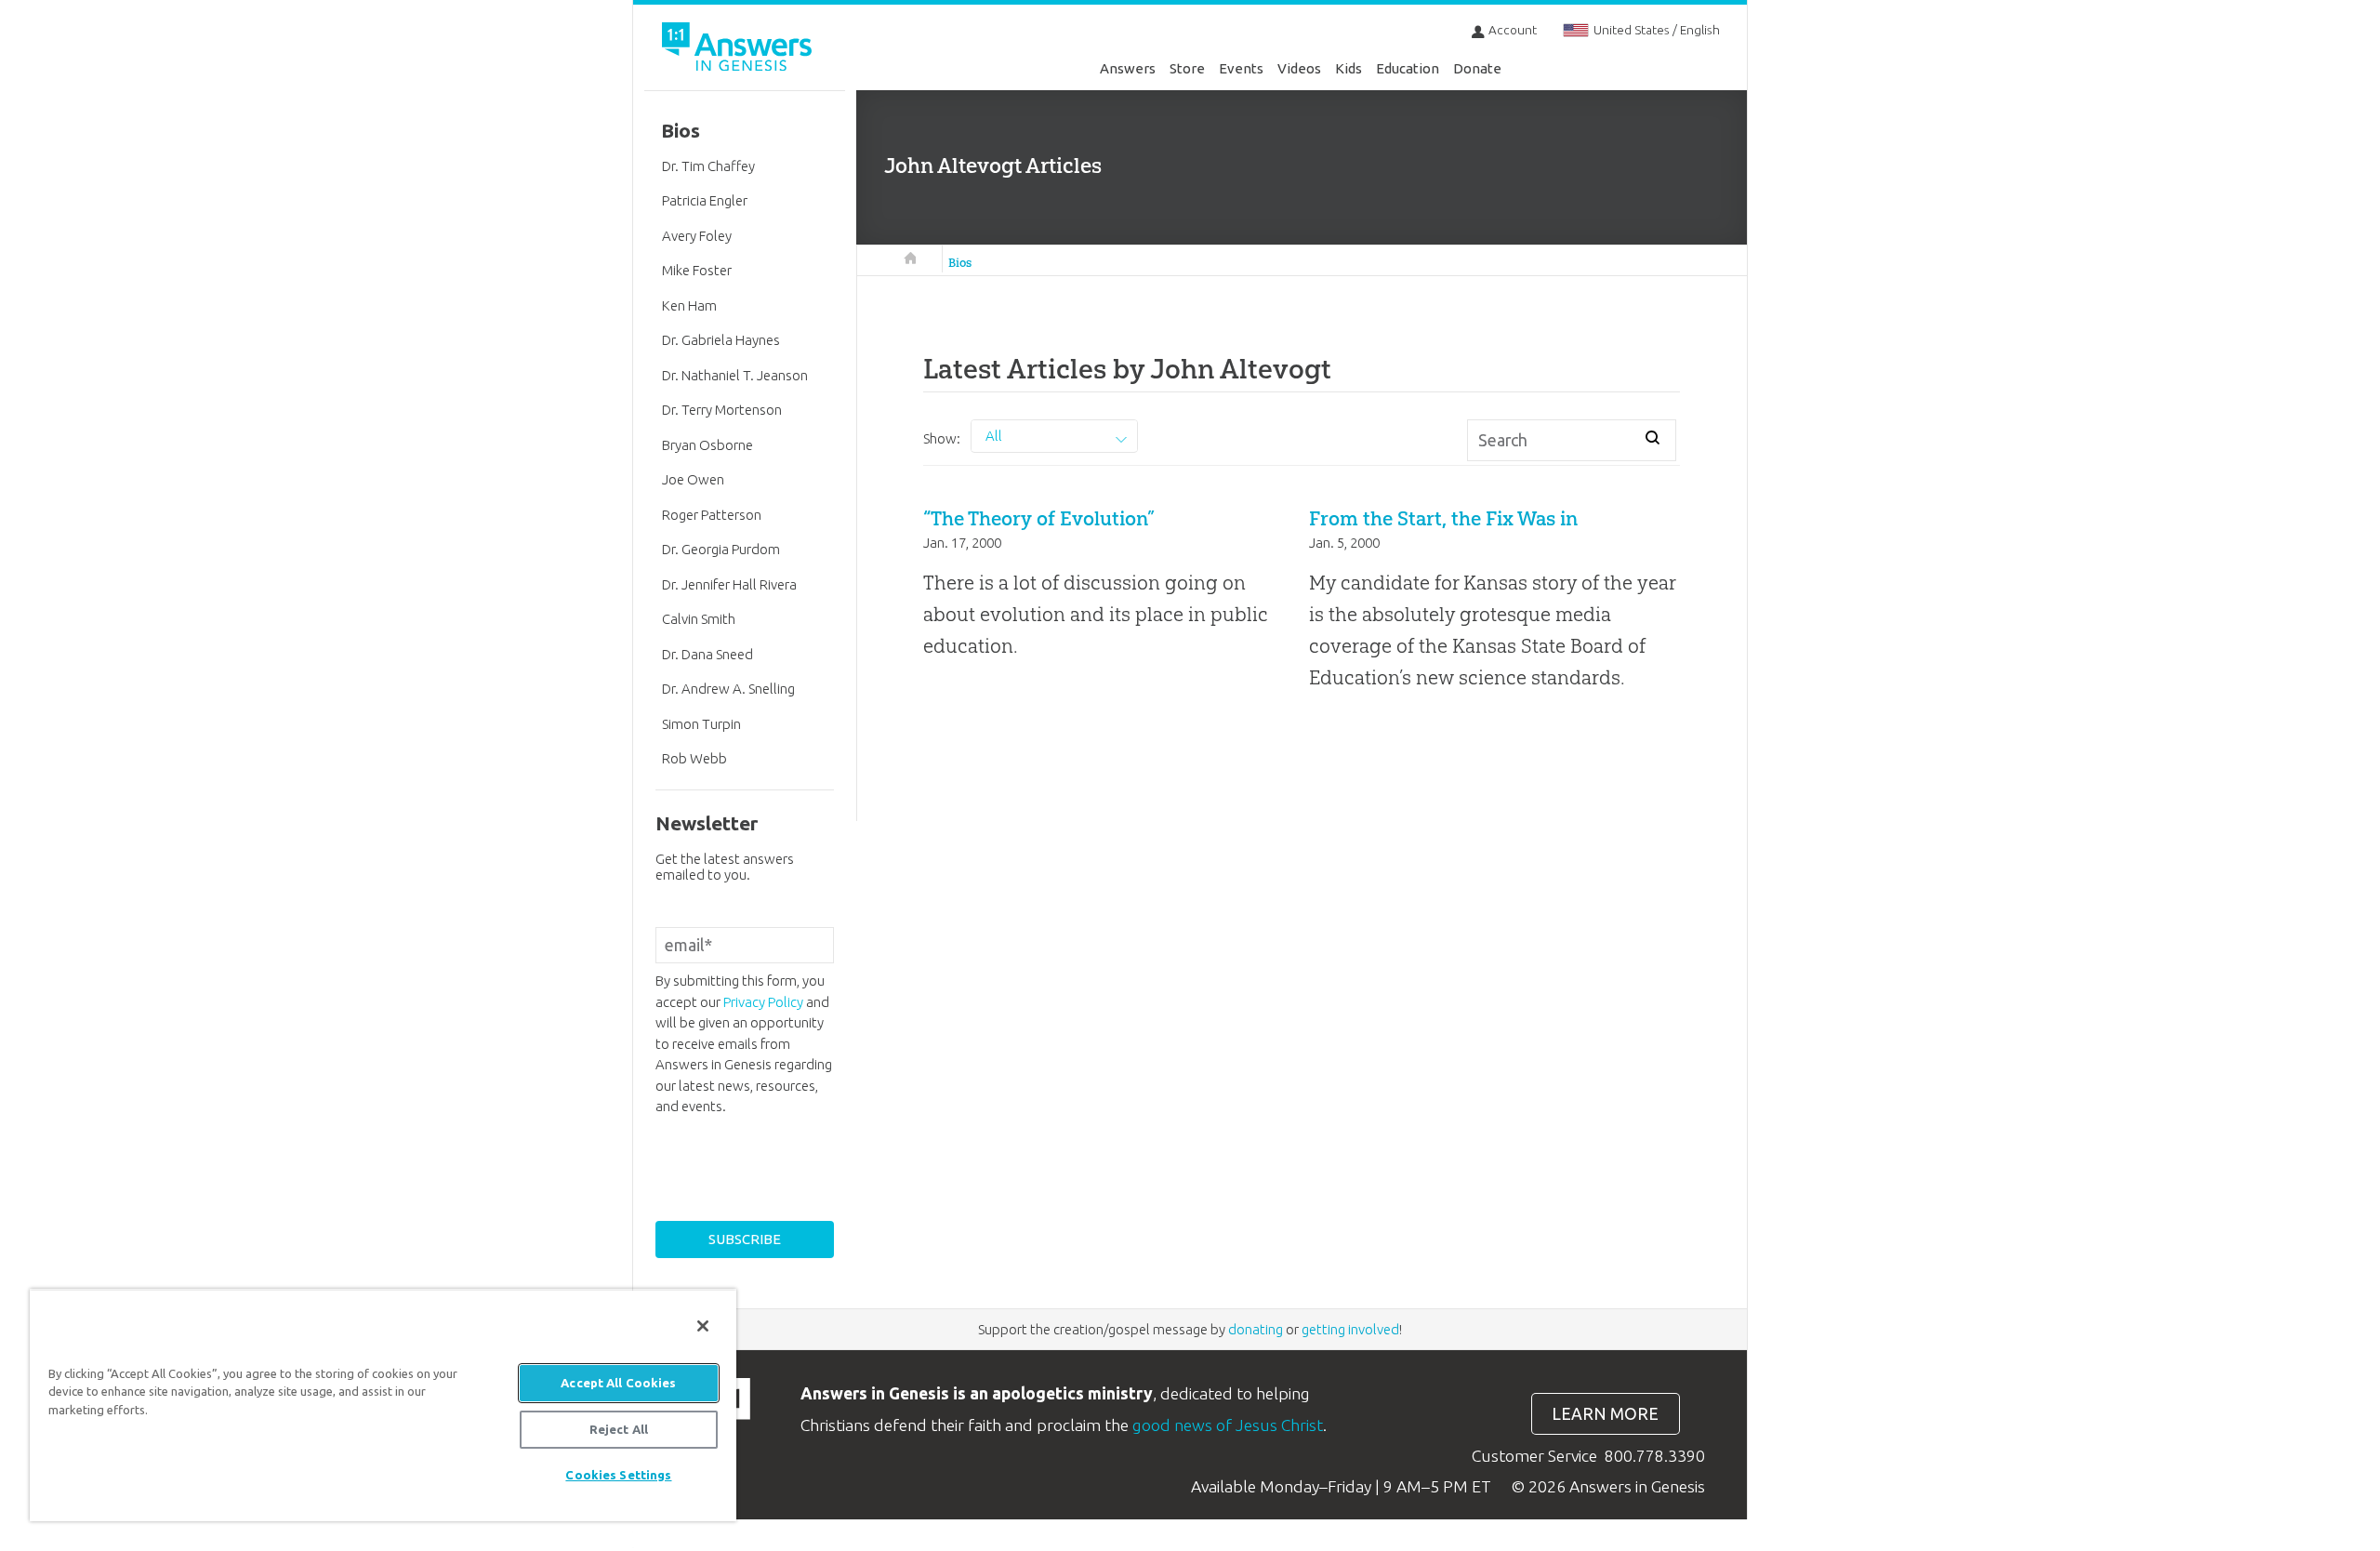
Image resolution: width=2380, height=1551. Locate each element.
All (994, 436)
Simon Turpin (701, 724)
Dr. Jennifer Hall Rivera (729, 584)
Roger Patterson (712, 515)
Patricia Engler (705, 200)
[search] (1653, 437)
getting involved (1350, 1329)
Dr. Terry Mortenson (722, 410)
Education (1408, 68)
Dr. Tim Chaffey (708, 166)
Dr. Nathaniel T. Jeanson (735, 375)
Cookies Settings (618, 1475)
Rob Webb (694, 758)
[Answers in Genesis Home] (739, 50)
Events (1241, 68)
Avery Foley (697, 236)
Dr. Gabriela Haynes (721, 340)
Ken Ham (689, 305)
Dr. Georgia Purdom (721, 549)
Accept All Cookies (618, 1383)
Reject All (619, 1429)
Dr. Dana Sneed (707, 654)
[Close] (703, 1326)
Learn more (1605, 1414)
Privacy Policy (763, 1002)
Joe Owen (693, 479)
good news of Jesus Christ (1228, 1425)
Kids (1349, 68)
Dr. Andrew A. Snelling (728, 689)
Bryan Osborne (707, 445)
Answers (1128, 68)
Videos (1299, 68)
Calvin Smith (699, 619)
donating (1256, 1329)
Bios (960, 263)
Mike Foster (697, 270)
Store (1187, 68)
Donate (1477, 68)
